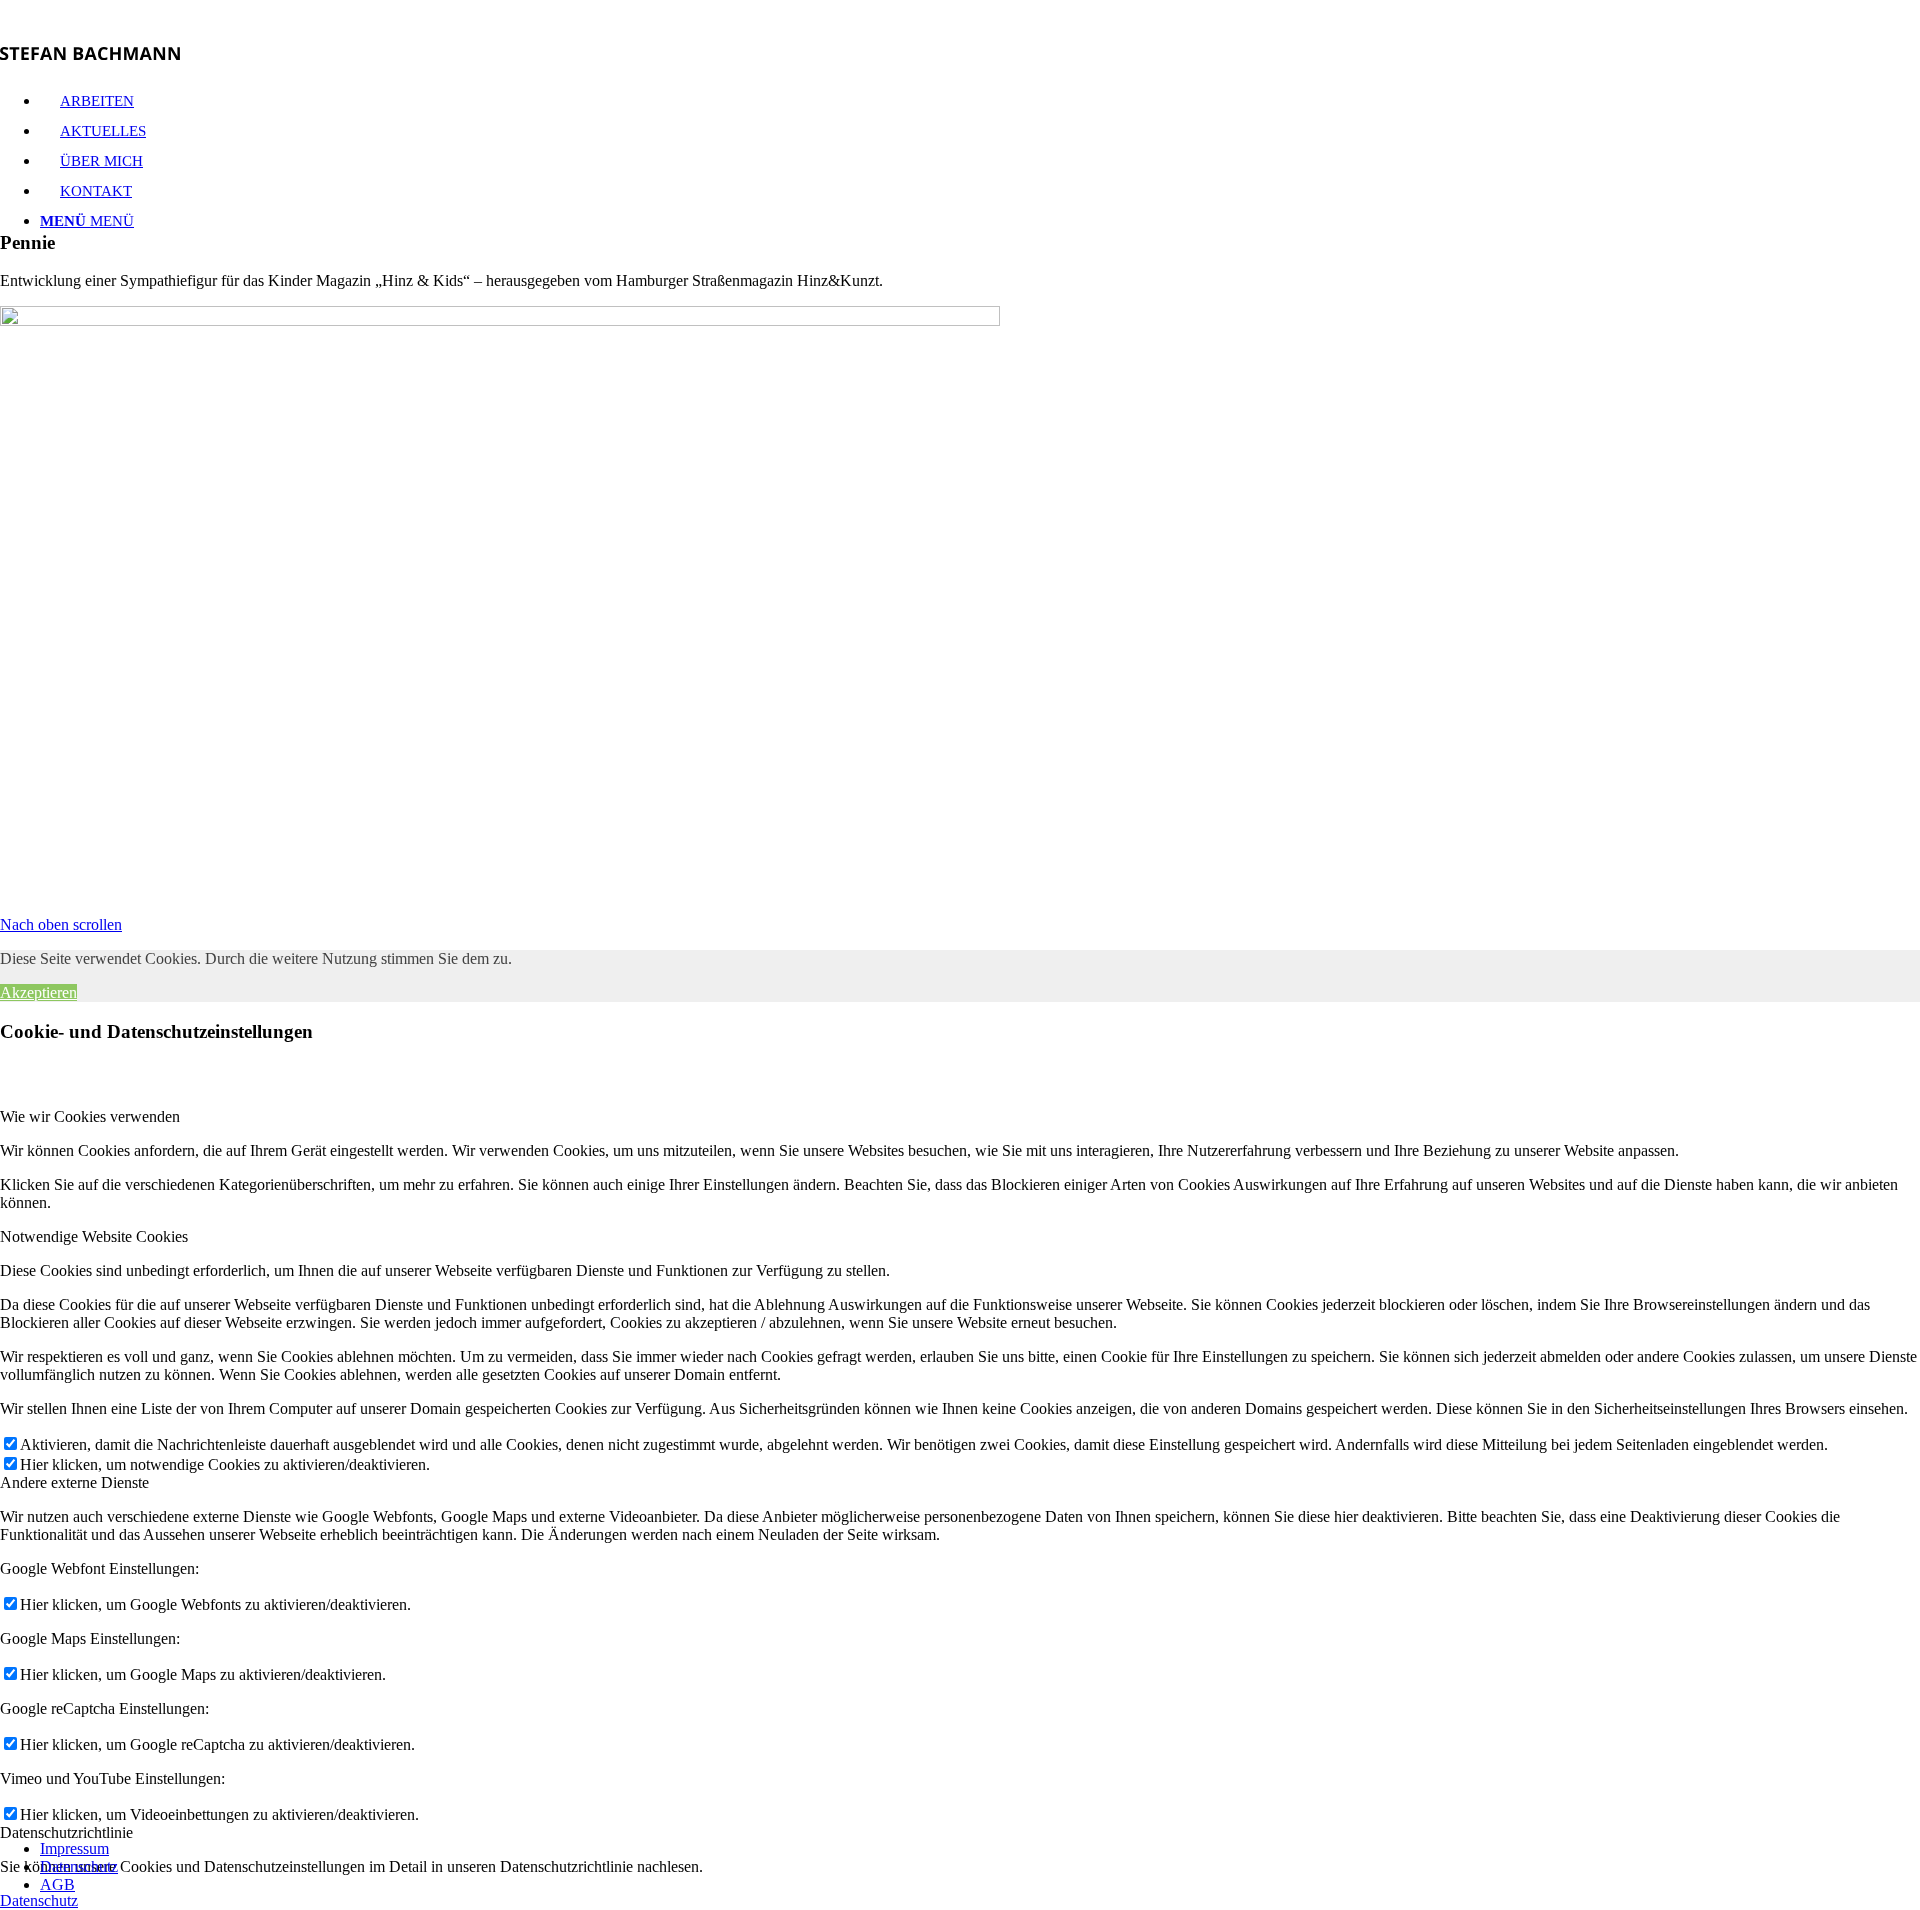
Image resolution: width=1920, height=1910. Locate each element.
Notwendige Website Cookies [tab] (94, 1236)
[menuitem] (980, 1849)
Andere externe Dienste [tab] (74, 1482)
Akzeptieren (38, 992)
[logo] (90, 54)
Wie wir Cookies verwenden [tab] (90, 1116)
